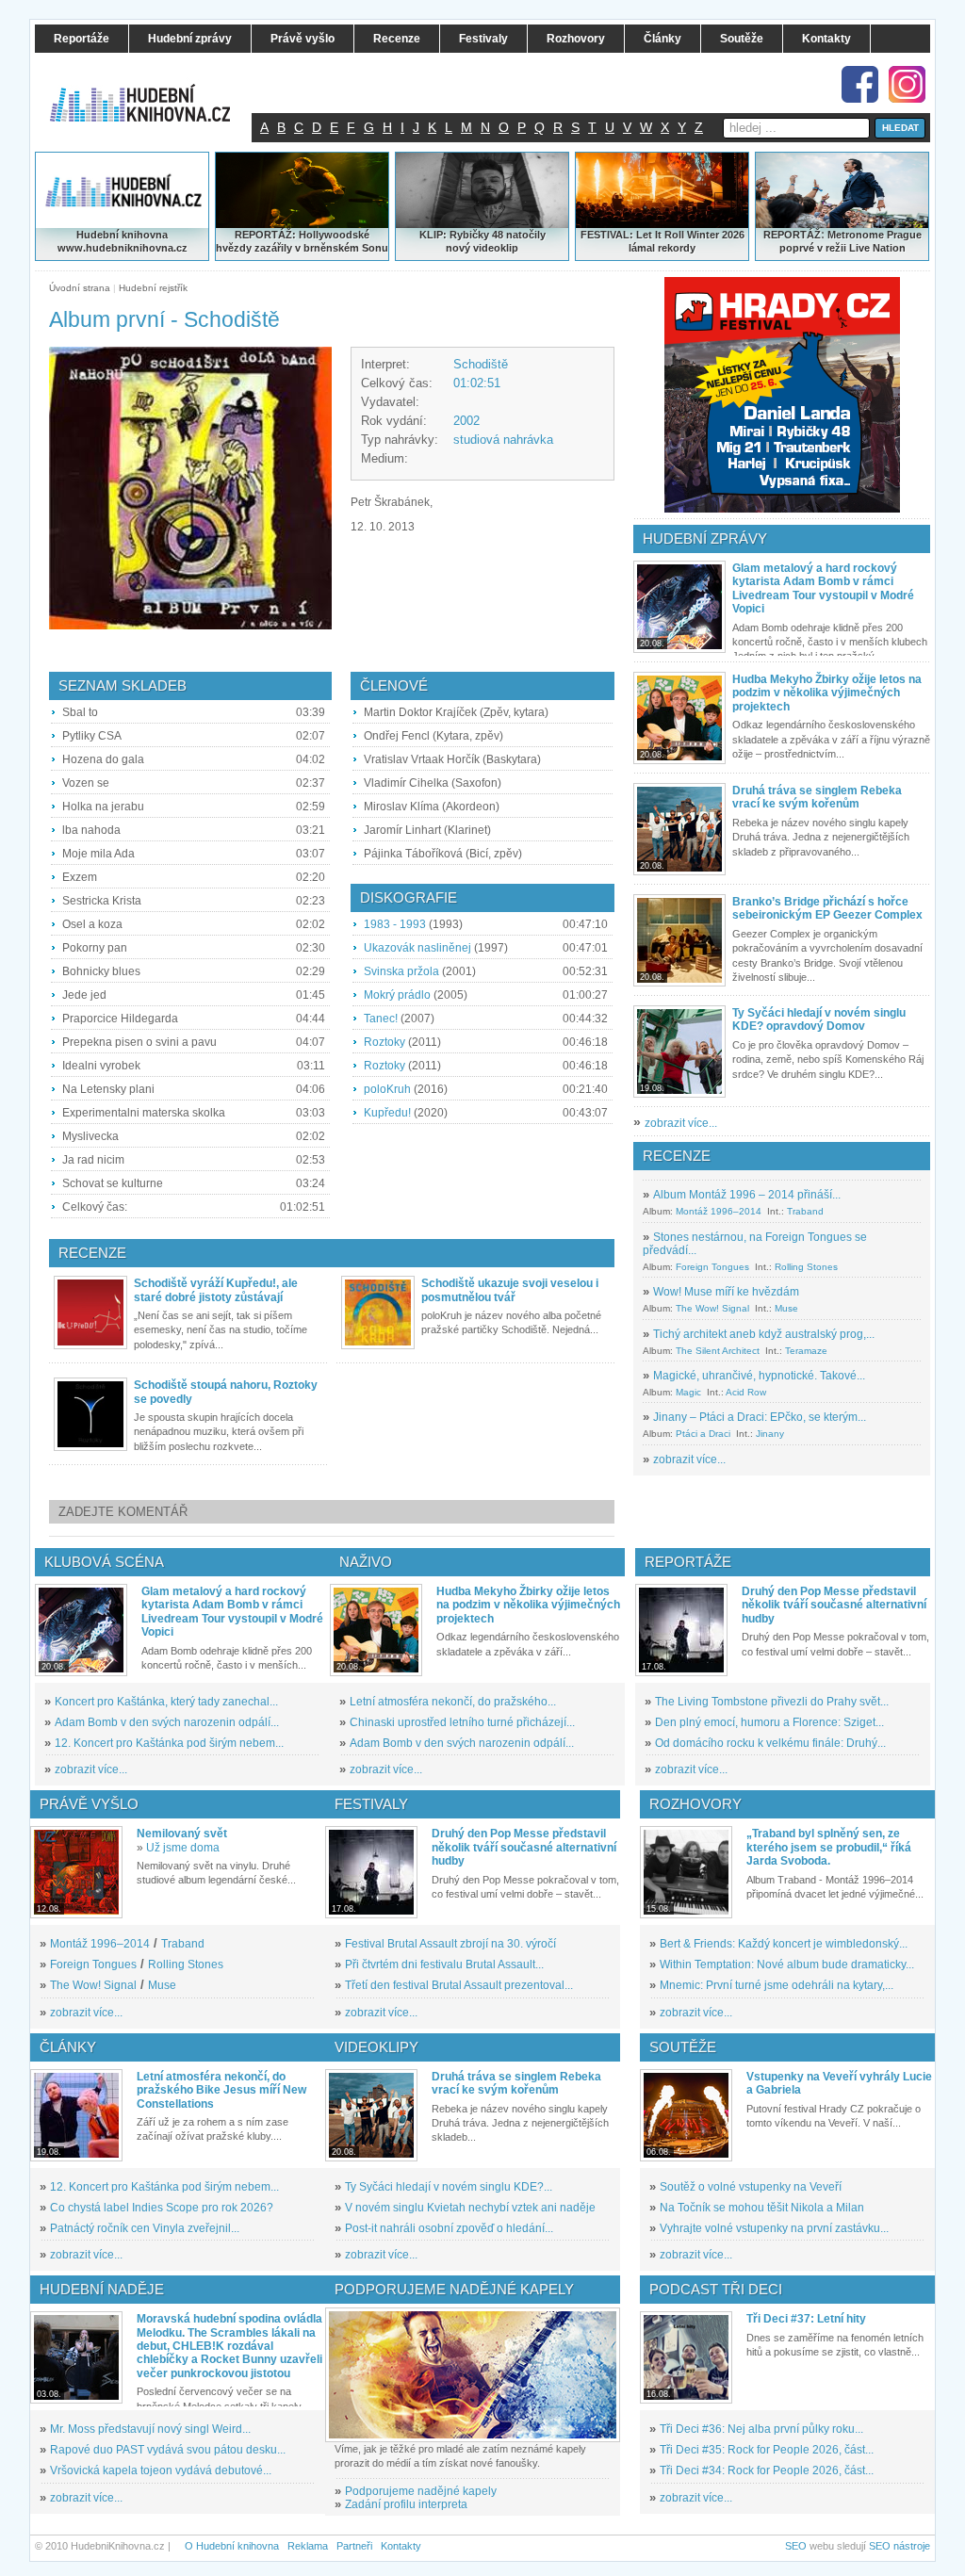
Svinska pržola (401, 971)
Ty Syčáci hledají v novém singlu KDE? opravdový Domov (819, 1019)
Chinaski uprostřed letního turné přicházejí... (462, 1722)
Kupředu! (387, 1113)
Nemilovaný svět (182, 1834)
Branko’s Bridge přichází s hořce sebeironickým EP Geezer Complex (827, 908)
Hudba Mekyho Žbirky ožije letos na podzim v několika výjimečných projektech (827, 693)
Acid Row (746, 1392)
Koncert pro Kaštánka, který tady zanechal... (166, 1702)
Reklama (308, 2546)
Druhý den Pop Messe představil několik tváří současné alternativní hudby (834, 1605)
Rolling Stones (806, 1267)
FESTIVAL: (607, 235)
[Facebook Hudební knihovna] (860, 84)
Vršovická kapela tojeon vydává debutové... (161, 2470)
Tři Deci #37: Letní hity (806, 2319)
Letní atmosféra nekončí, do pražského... (453, 1702)
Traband (805, 1211)
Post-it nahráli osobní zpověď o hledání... (449, 2228)
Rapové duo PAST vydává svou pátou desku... (168, 2450)
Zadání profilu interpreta (406, 2504)
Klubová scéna (104, 1562)
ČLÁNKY (68, 2047)
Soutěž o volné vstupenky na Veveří (751, 2187)
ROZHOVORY (695, 1804)
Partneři (354, 2546)
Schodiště (481, 364)
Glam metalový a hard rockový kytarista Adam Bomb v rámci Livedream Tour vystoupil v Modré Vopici (823, 588)
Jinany (770, 1434)
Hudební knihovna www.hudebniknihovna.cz (123, 241)
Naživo (366, 1562)
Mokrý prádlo (397, 995)
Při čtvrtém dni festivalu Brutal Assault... (444, 1965)
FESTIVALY (371, 1804)
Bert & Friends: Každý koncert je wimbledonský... (784, 1944)
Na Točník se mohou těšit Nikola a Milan (762, 2208)
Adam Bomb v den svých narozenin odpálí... (167, 1722)
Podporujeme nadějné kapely (421, 2491)
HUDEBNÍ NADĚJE (102, 2289)
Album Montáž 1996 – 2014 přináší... (747, 1195)
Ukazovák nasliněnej (417, 948)
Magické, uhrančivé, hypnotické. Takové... (759, 1376)
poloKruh (387, 1089)
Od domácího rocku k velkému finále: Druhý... (770, 1743)
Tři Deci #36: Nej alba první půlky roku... (761, 2429)
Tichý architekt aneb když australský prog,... (764, 1334)
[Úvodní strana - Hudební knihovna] (153, 91)
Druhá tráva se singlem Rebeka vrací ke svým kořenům (817, 797)
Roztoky (384, 1042)
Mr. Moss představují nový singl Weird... (150, 2429)
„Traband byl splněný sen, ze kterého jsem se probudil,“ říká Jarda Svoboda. (829, 1847)
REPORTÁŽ (792, 235)
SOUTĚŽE (683, 2047)
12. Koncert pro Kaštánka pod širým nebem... (169, 1743)
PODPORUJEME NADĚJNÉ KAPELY (454, 2289)
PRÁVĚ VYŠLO (89, 1804)
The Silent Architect (718, 1351)
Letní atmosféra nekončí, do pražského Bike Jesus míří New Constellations (221, 2090)
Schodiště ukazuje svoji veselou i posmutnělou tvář (510, 1290)
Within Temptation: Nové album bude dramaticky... (787, 1965)
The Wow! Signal (712, 1308)
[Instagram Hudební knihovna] (907, 84)
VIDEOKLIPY (376, 2047)
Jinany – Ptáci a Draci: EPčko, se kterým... (760, 1417)
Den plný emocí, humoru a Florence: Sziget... (769, 1722)
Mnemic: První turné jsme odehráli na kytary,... (777, 1985)
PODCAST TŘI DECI (716, 2289)
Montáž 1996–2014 (719, 1211)
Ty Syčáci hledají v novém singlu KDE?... (449, 2187)
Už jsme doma (183, 1848)
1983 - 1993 (395, 924)
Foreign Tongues (712, 1267)
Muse (786, 1308)
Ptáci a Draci (703, 1434)
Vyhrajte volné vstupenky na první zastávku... (774, 2228)
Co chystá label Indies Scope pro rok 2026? (162, 2208)
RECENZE (677, 1156)
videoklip (496, 248)
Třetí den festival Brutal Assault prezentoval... (459, 1985)
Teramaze (806, 1351)
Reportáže (688, 1562)
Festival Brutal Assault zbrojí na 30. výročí (450, 1944)
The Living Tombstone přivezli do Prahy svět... (772, 1702)
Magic (688, 1392)
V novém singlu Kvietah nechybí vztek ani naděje (470, 2208)
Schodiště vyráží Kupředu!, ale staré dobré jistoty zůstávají (216, 1290)
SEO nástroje (900, 2546)
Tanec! (381, 1019)
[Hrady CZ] (782, 395)
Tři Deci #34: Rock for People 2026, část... (767, 2470)
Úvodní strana (80, 288)
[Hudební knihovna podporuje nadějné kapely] (473, 2375)
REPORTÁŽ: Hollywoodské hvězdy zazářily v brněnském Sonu (302, 241)
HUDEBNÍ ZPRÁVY (705, 538)
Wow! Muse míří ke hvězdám (726, 1292)
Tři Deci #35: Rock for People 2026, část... (767, 2450)
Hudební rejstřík (153, 288)
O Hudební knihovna (232, 2546)
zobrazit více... (681, 1123)
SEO (796, 2546)
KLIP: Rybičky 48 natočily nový (482, 241)
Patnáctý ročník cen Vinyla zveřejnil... (145, 2228)
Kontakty (401, 2546)
